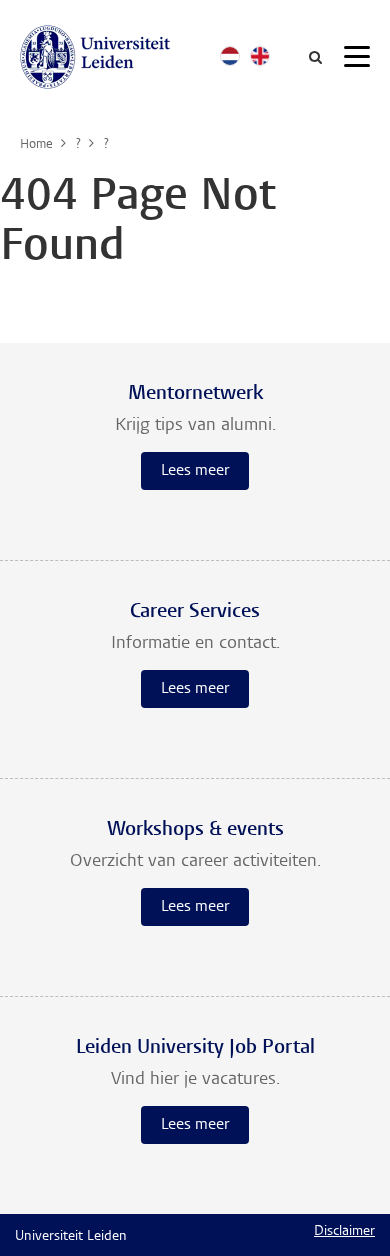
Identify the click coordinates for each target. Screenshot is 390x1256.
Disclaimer (344, 1232)
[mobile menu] (357, 60)
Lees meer (195, 471)
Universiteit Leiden (71, 1237)
